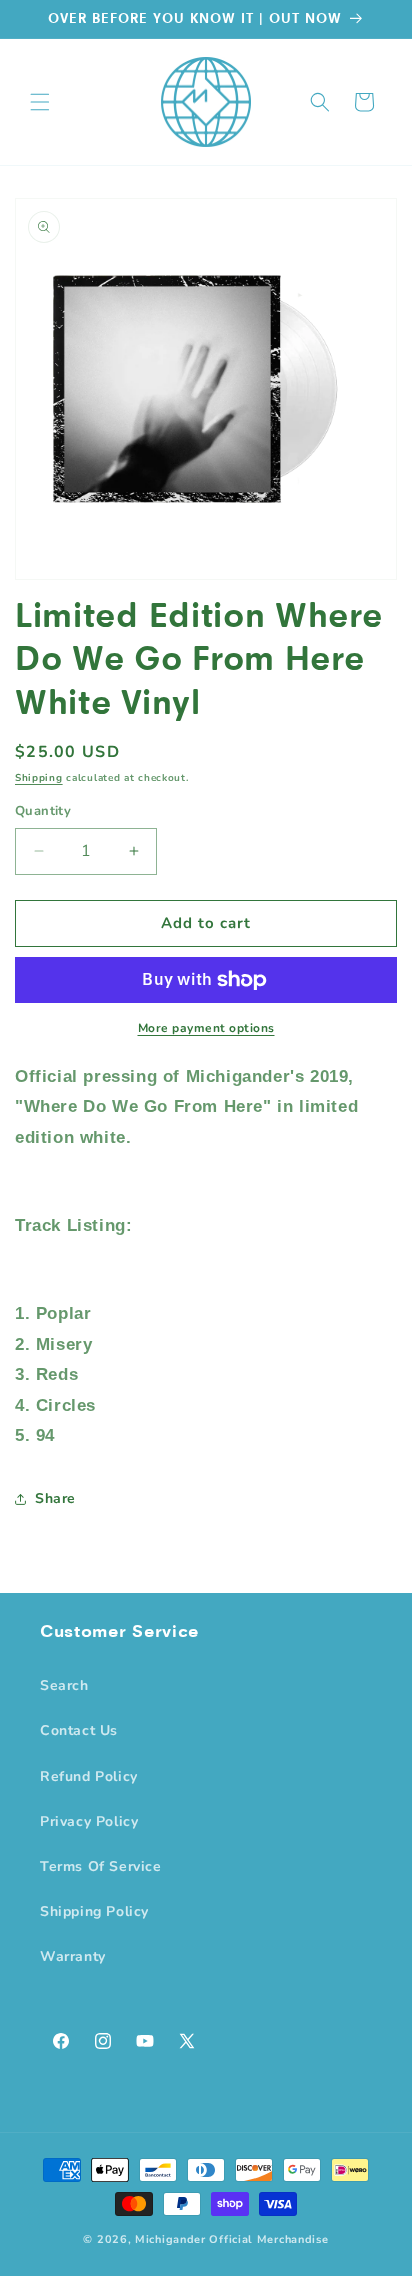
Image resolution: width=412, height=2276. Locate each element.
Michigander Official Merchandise (231, 2239)
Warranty (73, 1956)
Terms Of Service (101, 1866)
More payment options (206, 1028)
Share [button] (55, 1498)
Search (64, 1685)
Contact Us (79, 1730)
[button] (40, 102)
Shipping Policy (94, 1911)
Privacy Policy (89, 1821)
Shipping (39, 778)
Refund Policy (89, 1776)
